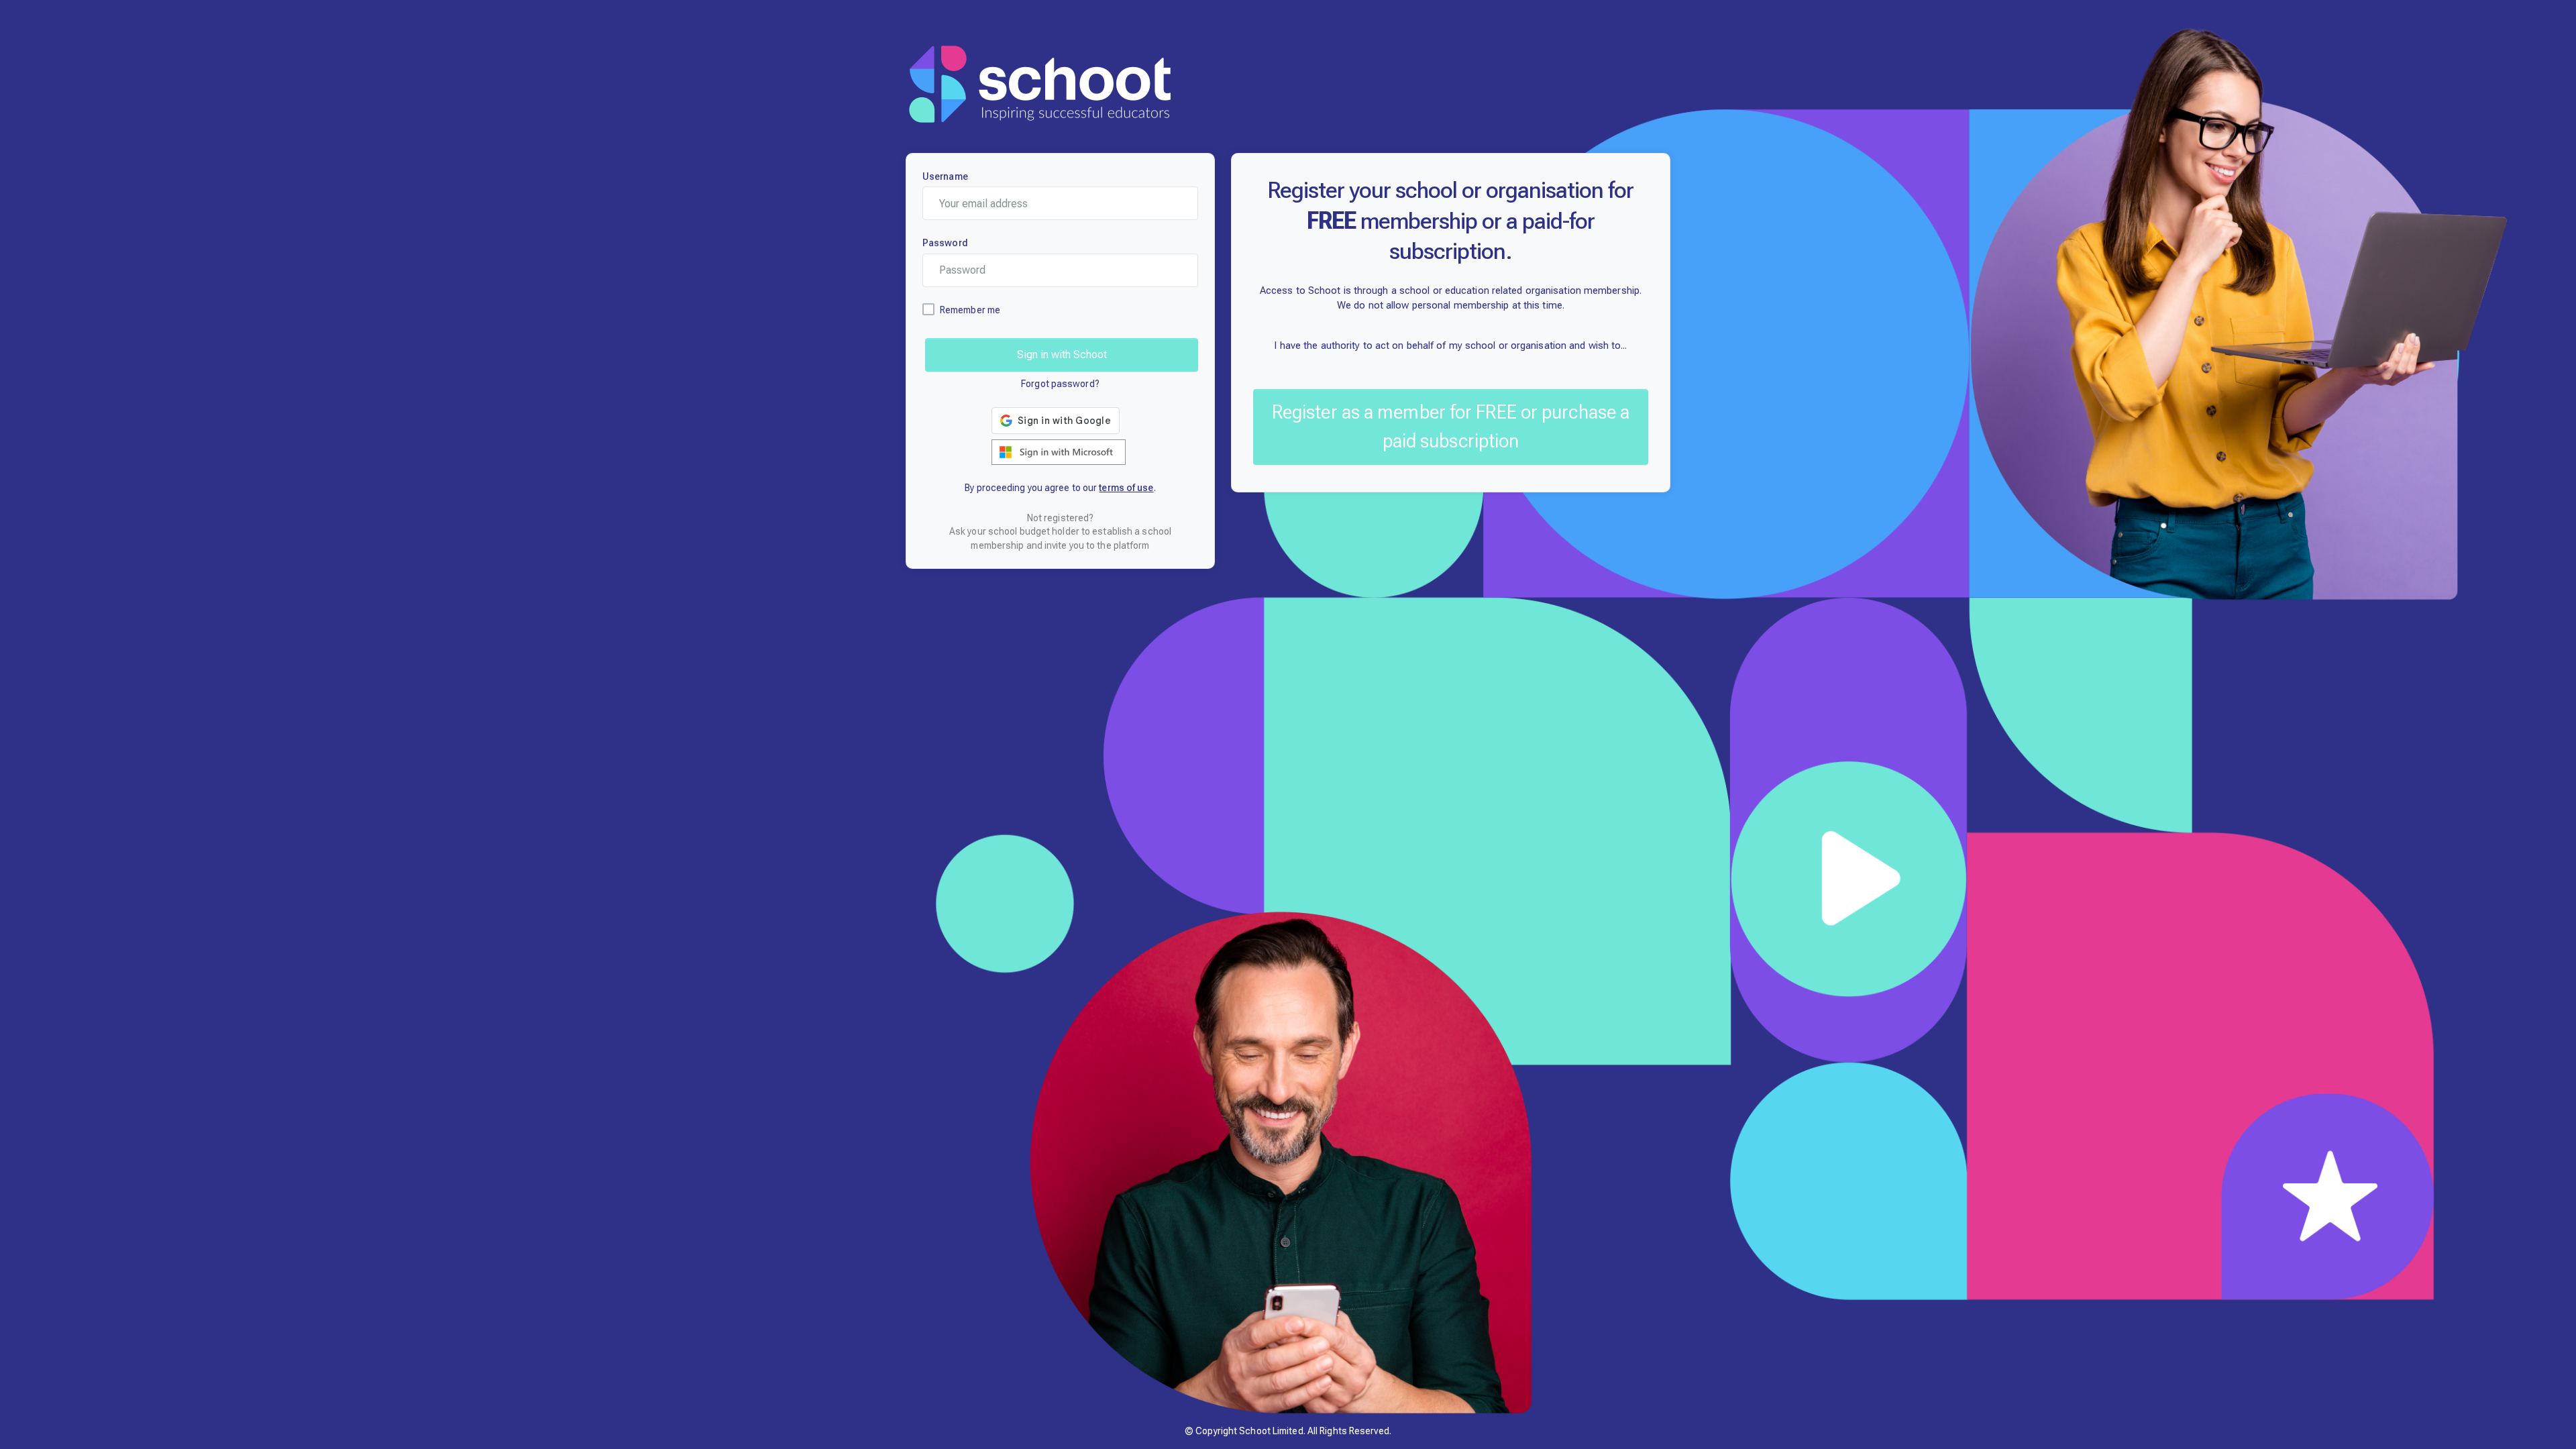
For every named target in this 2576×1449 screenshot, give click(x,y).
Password (945, 243)
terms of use (1126, 488)
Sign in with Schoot (1062, 355)
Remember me (970, 310)
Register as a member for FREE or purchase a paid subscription (1451, 427)
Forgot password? (1060, 384)
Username (945, 176)
